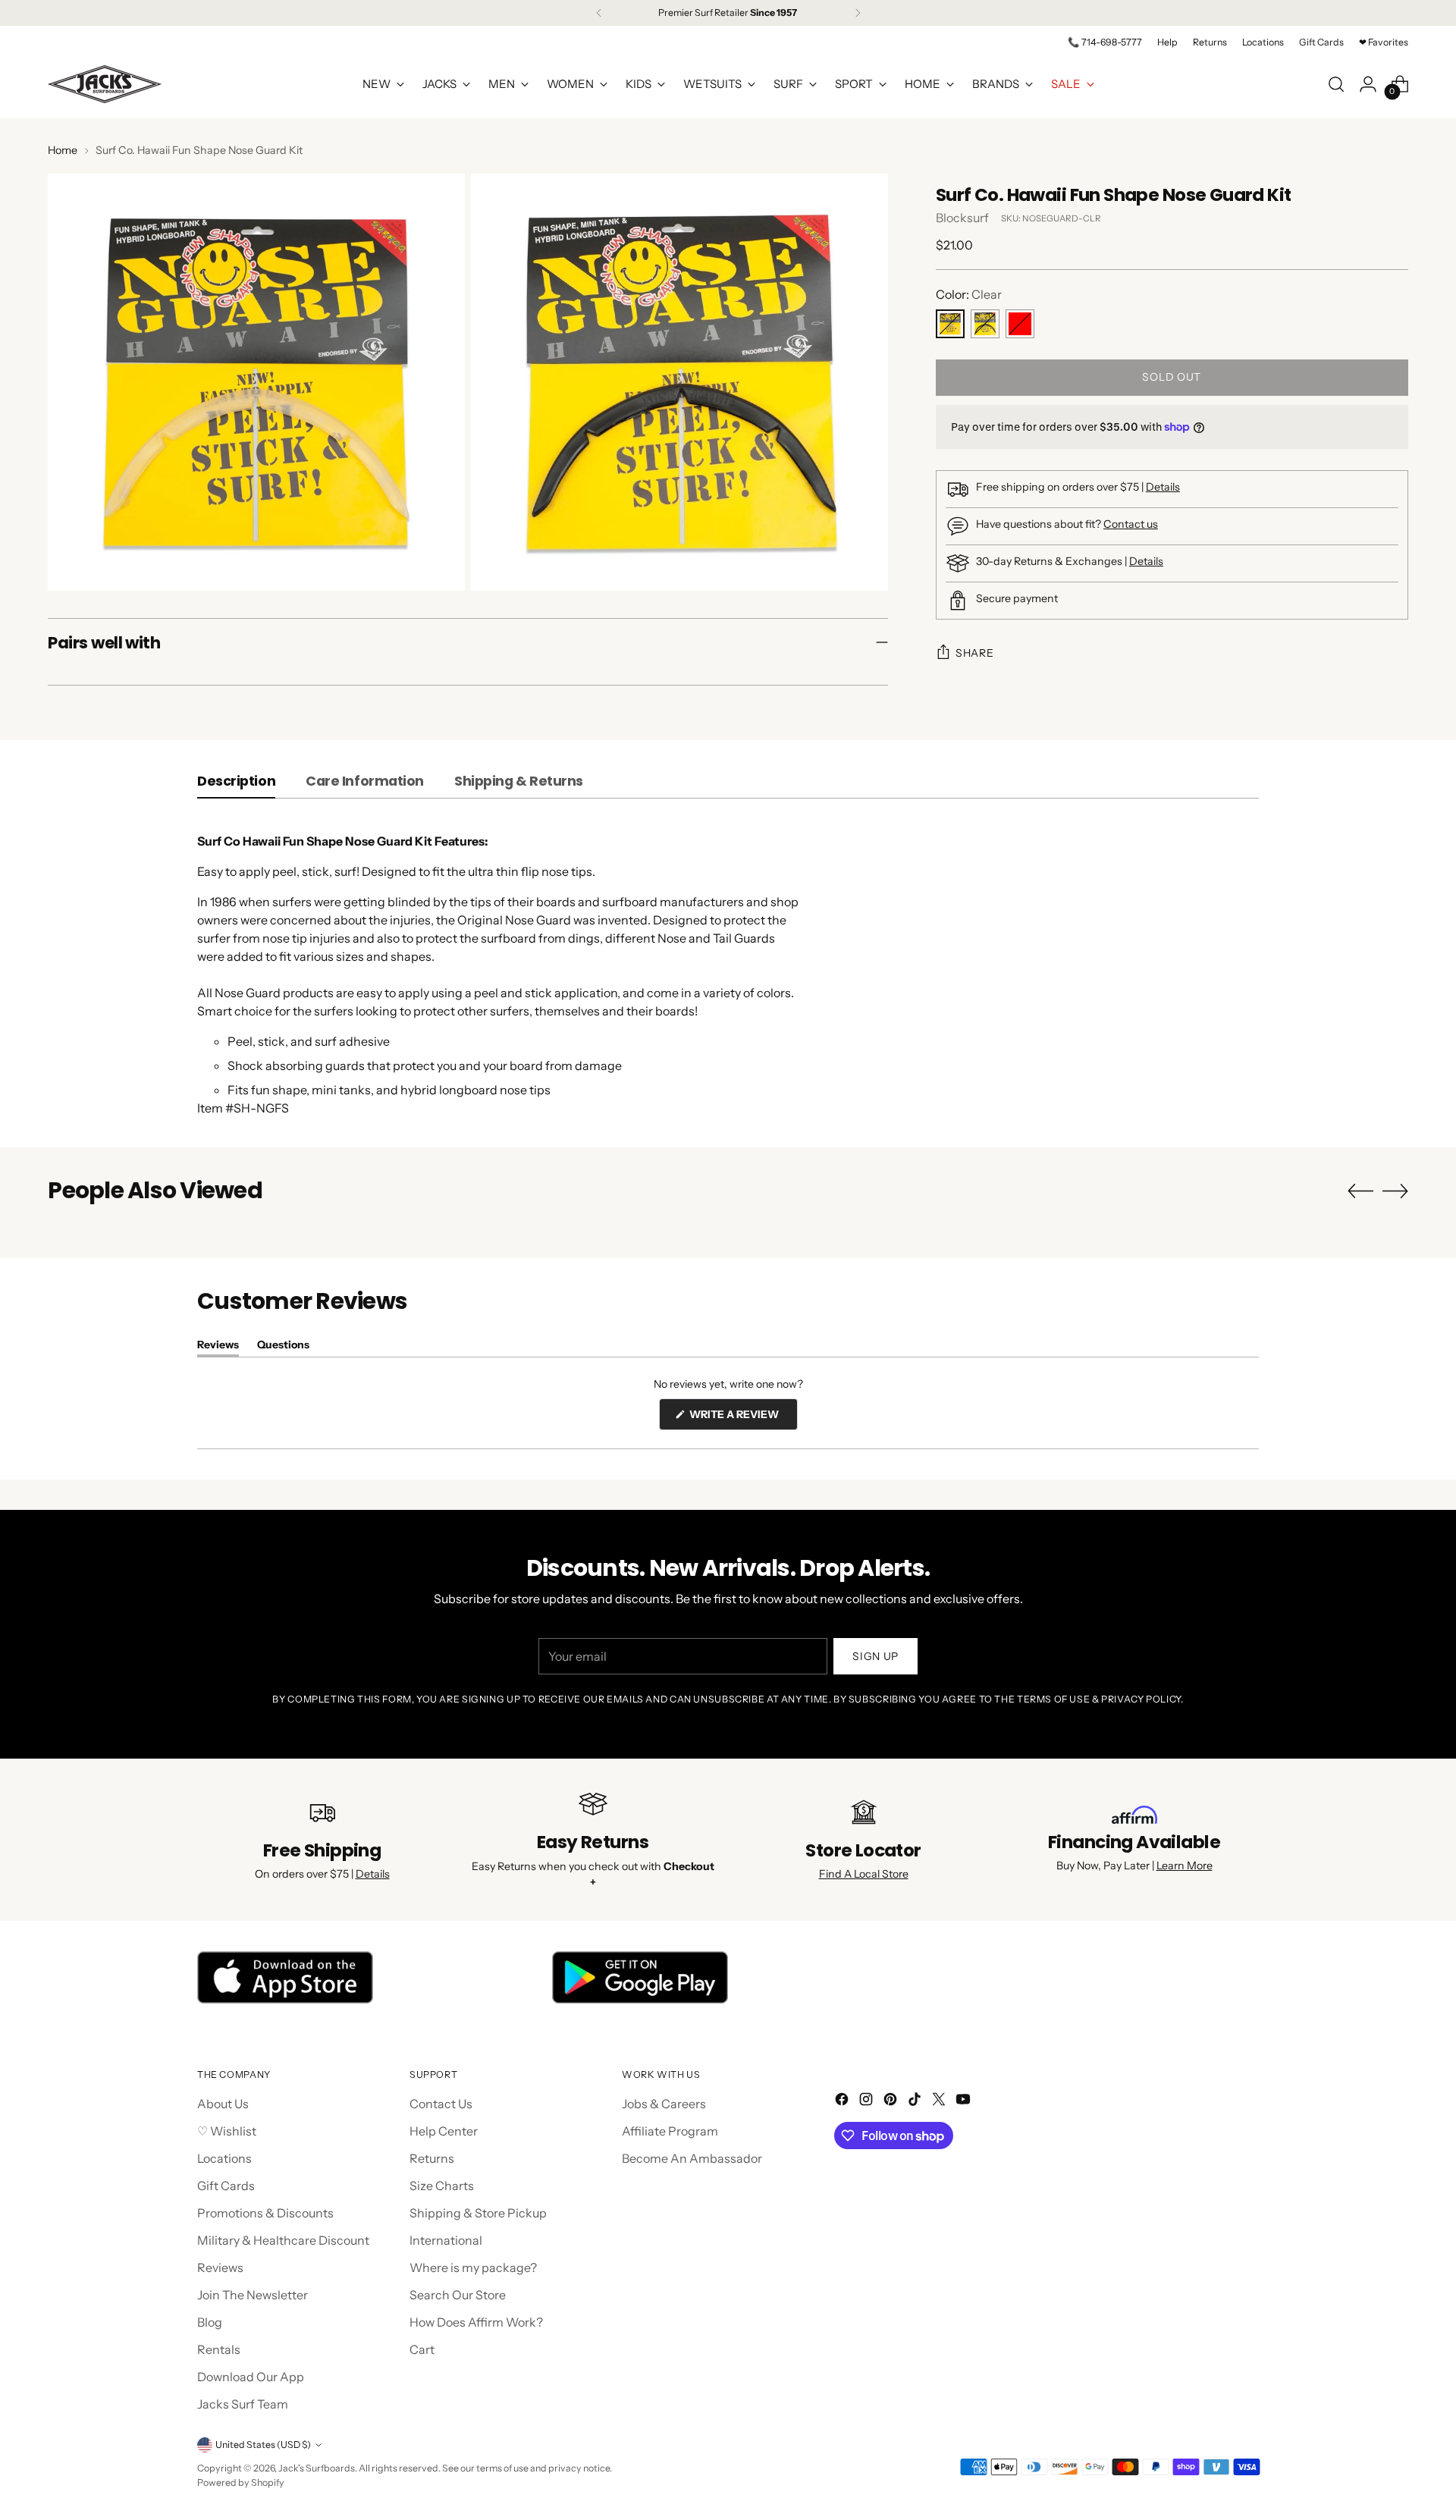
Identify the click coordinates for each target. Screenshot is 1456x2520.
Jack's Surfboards (317, 2468)
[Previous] (599, 13)
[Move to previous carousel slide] (1360, 1191)
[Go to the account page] (1368, 84)
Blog (210, 2322)
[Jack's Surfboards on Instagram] (868, 2101)
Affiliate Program (670, 2131)
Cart (422, 2349)
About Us (223, 2104)
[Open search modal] (1336, 84)
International (446, 2240)
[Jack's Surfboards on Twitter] (940, 2101)
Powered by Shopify (241, 2482)
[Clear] (950, 324)
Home (63, 150)
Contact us (1131, 524)
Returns (432, 2158)
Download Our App (251, 2377)
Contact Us (441, 2104)
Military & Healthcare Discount (283, 2240)
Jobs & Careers (664, 2104)
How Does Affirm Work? (476, 2322)
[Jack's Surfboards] (105, 84)
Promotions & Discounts (265, 2213)
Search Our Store (458, 2295)
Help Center (444, 2131)
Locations (224, 2158)
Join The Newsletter (253, 2295)
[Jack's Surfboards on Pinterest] (892, 2101)
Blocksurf (962, 218)
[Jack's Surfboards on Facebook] (843, 2101)
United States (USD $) (263, 2445)
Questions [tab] (283, 1347)
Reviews (220, 2267)
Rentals (219, 2349)
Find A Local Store (864, 1874)
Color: (969, 294)
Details (1163, 487)
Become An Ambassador (692, 2158)
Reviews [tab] (218, 1347)
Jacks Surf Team (243, 2404)
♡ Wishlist (227, 2131)
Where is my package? (473, 2267)
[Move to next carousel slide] (1395, 1191)
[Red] (1020, 324)
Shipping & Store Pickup (478, 2213)
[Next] (858, 13)
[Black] (985, 324)
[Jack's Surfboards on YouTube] (965, 2101)
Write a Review (742, 1418)
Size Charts (442, 2186)
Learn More (1185, 1866)
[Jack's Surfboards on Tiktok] (916, 2101)
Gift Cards (226, 2186)
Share (975, 653)
